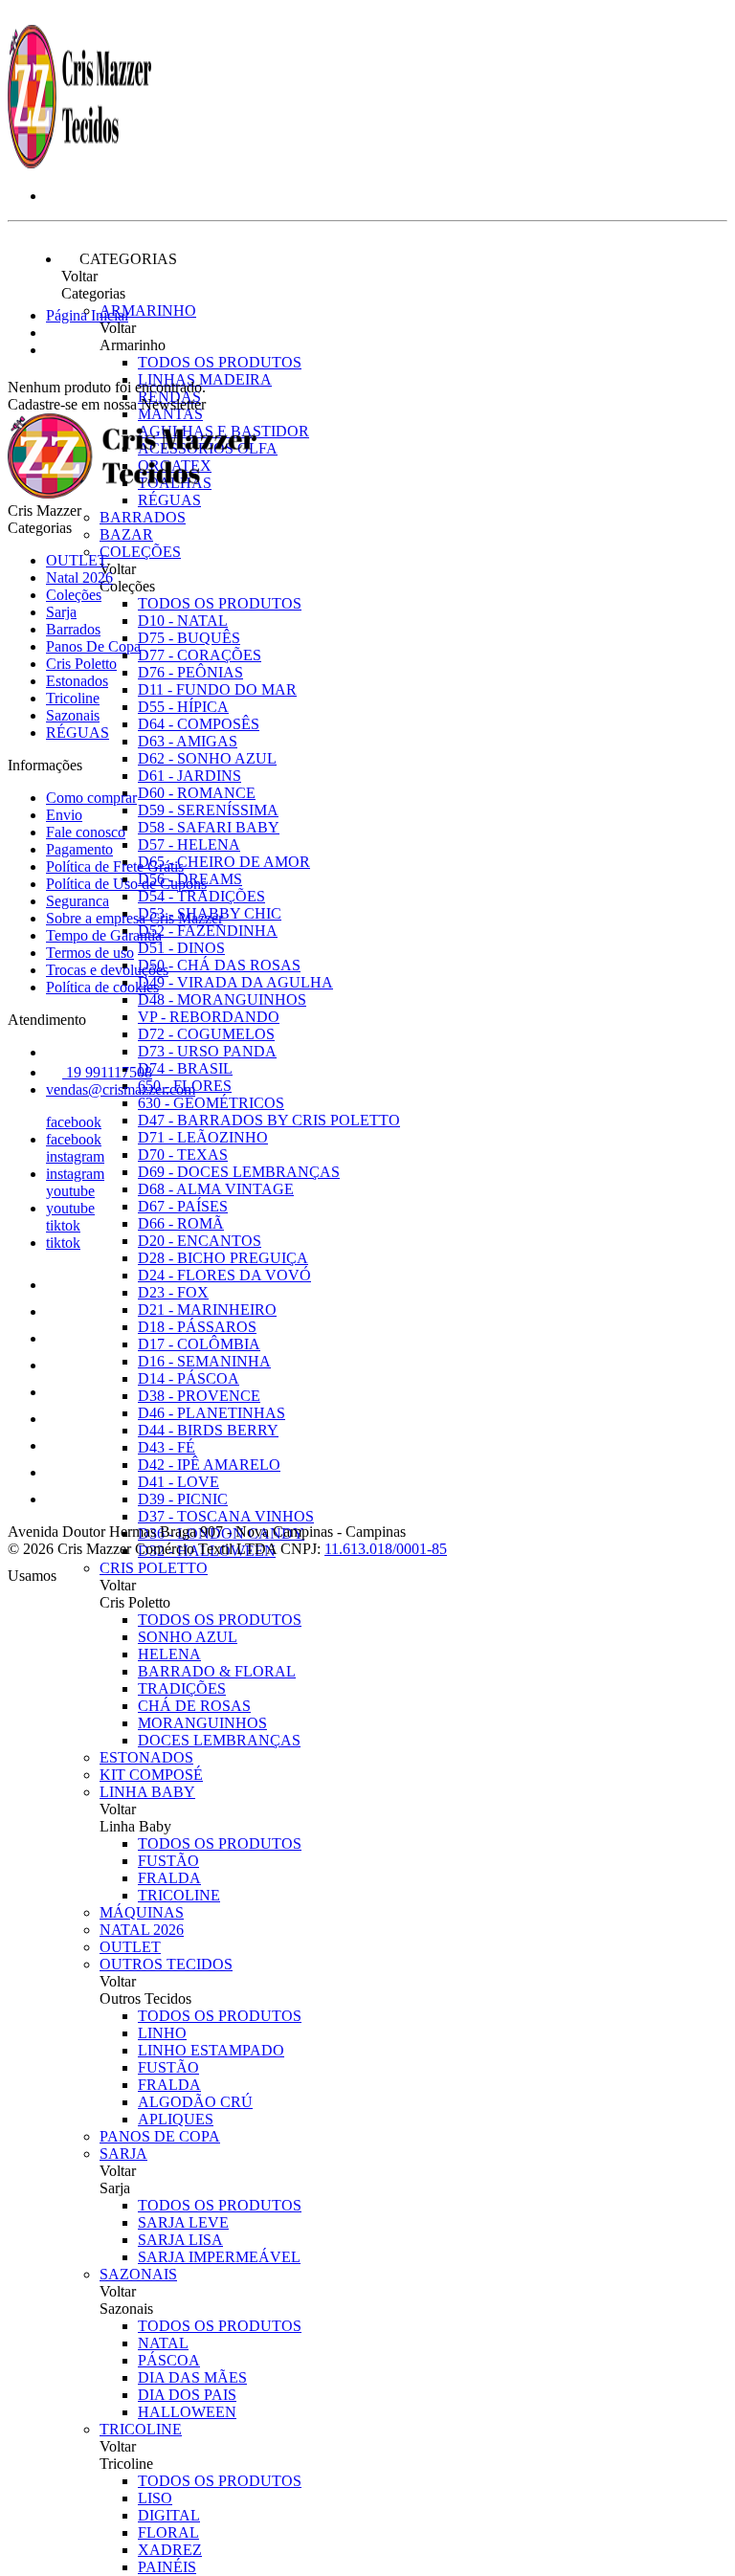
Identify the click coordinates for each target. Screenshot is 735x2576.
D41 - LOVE (178, 1482)
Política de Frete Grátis (115, 866)
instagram (75, 1156)
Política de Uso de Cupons (126, 884)
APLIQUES (176, 2119)
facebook (74, 1122)
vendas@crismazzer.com (121, 1089)
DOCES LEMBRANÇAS (219, 1740)
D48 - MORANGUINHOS (222, 999)
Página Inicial (87, 315)
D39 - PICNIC (183, 1499)
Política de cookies (102, 987)
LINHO (162, 2033)
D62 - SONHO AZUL (207, 758)
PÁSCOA (169, 2360)
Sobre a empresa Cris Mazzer (134, 918)
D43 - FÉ (167, 1447)
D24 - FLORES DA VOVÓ (224, 1275)
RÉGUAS (78, 733)
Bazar (126, 534)
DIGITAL (169, 2515)
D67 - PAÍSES (183, 1206)
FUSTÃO (168, 1861)
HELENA (169, 1654)
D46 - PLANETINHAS (212, 1413)
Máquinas (142, 1912)
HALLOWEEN (187, 2412)
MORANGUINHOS (202, 1723)
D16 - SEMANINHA (204, 1361)
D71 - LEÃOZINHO (203, 1137)
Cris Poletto (154, 1568)
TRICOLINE (179, 1895)
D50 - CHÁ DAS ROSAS (219, 965)
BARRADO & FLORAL (217, 1671)
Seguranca (78, 901)
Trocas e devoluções (107, 970)
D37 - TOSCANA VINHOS (226, 1516)
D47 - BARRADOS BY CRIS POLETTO (269, 1120)
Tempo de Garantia (104, 935)
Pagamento (79, 849)
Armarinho (148, 311)
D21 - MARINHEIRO (207, 1310)
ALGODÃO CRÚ (195, 2102)
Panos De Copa (160, 2136)
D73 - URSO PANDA (207, 1051)
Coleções (140, 552)
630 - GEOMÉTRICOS (211, 1103)
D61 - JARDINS (189, 776)
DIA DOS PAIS (187, 2395)
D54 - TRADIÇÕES (201, 896)
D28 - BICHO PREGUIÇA (223, 1258)
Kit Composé (151, 1775)
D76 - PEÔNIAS (190, 672)
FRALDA (169, 1878)
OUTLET (130, 1947)
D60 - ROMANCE (197, 793)
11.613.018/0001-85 (386, 1549)
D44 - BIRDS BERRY (208, 1430)
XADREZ (170, 2550)
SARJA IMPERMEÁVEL (219, 2257)
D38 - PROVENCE (199, 1396)
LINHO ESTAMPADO (211, 2050)
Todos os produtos (220, 362)
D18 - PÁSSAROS (197, 1327)
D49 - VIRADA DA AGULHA (235, 982)
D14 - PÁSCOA (189, 1378)
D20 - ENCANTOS (200, 1241)
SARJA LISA (180, 2240)
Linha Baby (147, 1792)
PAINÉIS (167, 2567)
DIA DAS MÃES (192, 2377)
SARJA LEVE (183, 2222)
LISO (155, 2498)
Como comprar (91, 798)
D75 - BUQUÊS (189, 638)
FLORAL (168, 2532)
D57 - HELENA (189, 844)
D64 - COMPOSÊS (199, 724)
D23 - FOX (173, 1292)
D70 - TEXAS (183, 1155)
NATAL (163, 2343)
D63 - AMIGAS (188, 741)
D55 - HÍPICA (183, 707)
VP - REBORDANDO (209, 1017)
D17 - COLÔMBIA (199, 1344)
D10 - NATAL (183, 621)
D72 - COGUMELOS (206, 1034)
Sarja (123, 2154)
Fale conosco (86, 832)
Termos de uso (90, 953)
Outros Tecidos (166, 1964)
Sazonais (138, 2274)
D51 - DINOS (181, 948)
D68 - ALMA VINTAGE (216, 1189)
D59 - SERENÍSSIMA (208, 810)
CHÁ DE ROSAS (194, 1706)
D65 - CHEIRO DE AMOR (224, 862)
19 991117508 (107, 1072)
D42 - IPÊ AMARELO (209, 1465)
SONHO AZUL (188, 1637)
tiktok (63, 1225)
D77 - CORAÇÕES (200, 655)
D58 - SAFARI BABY (209, 827)
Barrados (143, 517)
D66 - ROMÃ (181, 1223)
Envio (64, 815)
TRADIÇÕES (182, 1688)
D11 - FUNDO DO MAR (217, 689)
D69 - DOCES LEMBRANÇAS (239, 1172)
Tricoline (141, 2429)
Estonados (146, 1757)
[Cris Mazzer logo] (79, 163)
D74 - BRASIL (185, 1068)
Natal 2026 (142, 1930)
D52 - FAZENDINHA (208, 931)
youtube (70, 1191)
